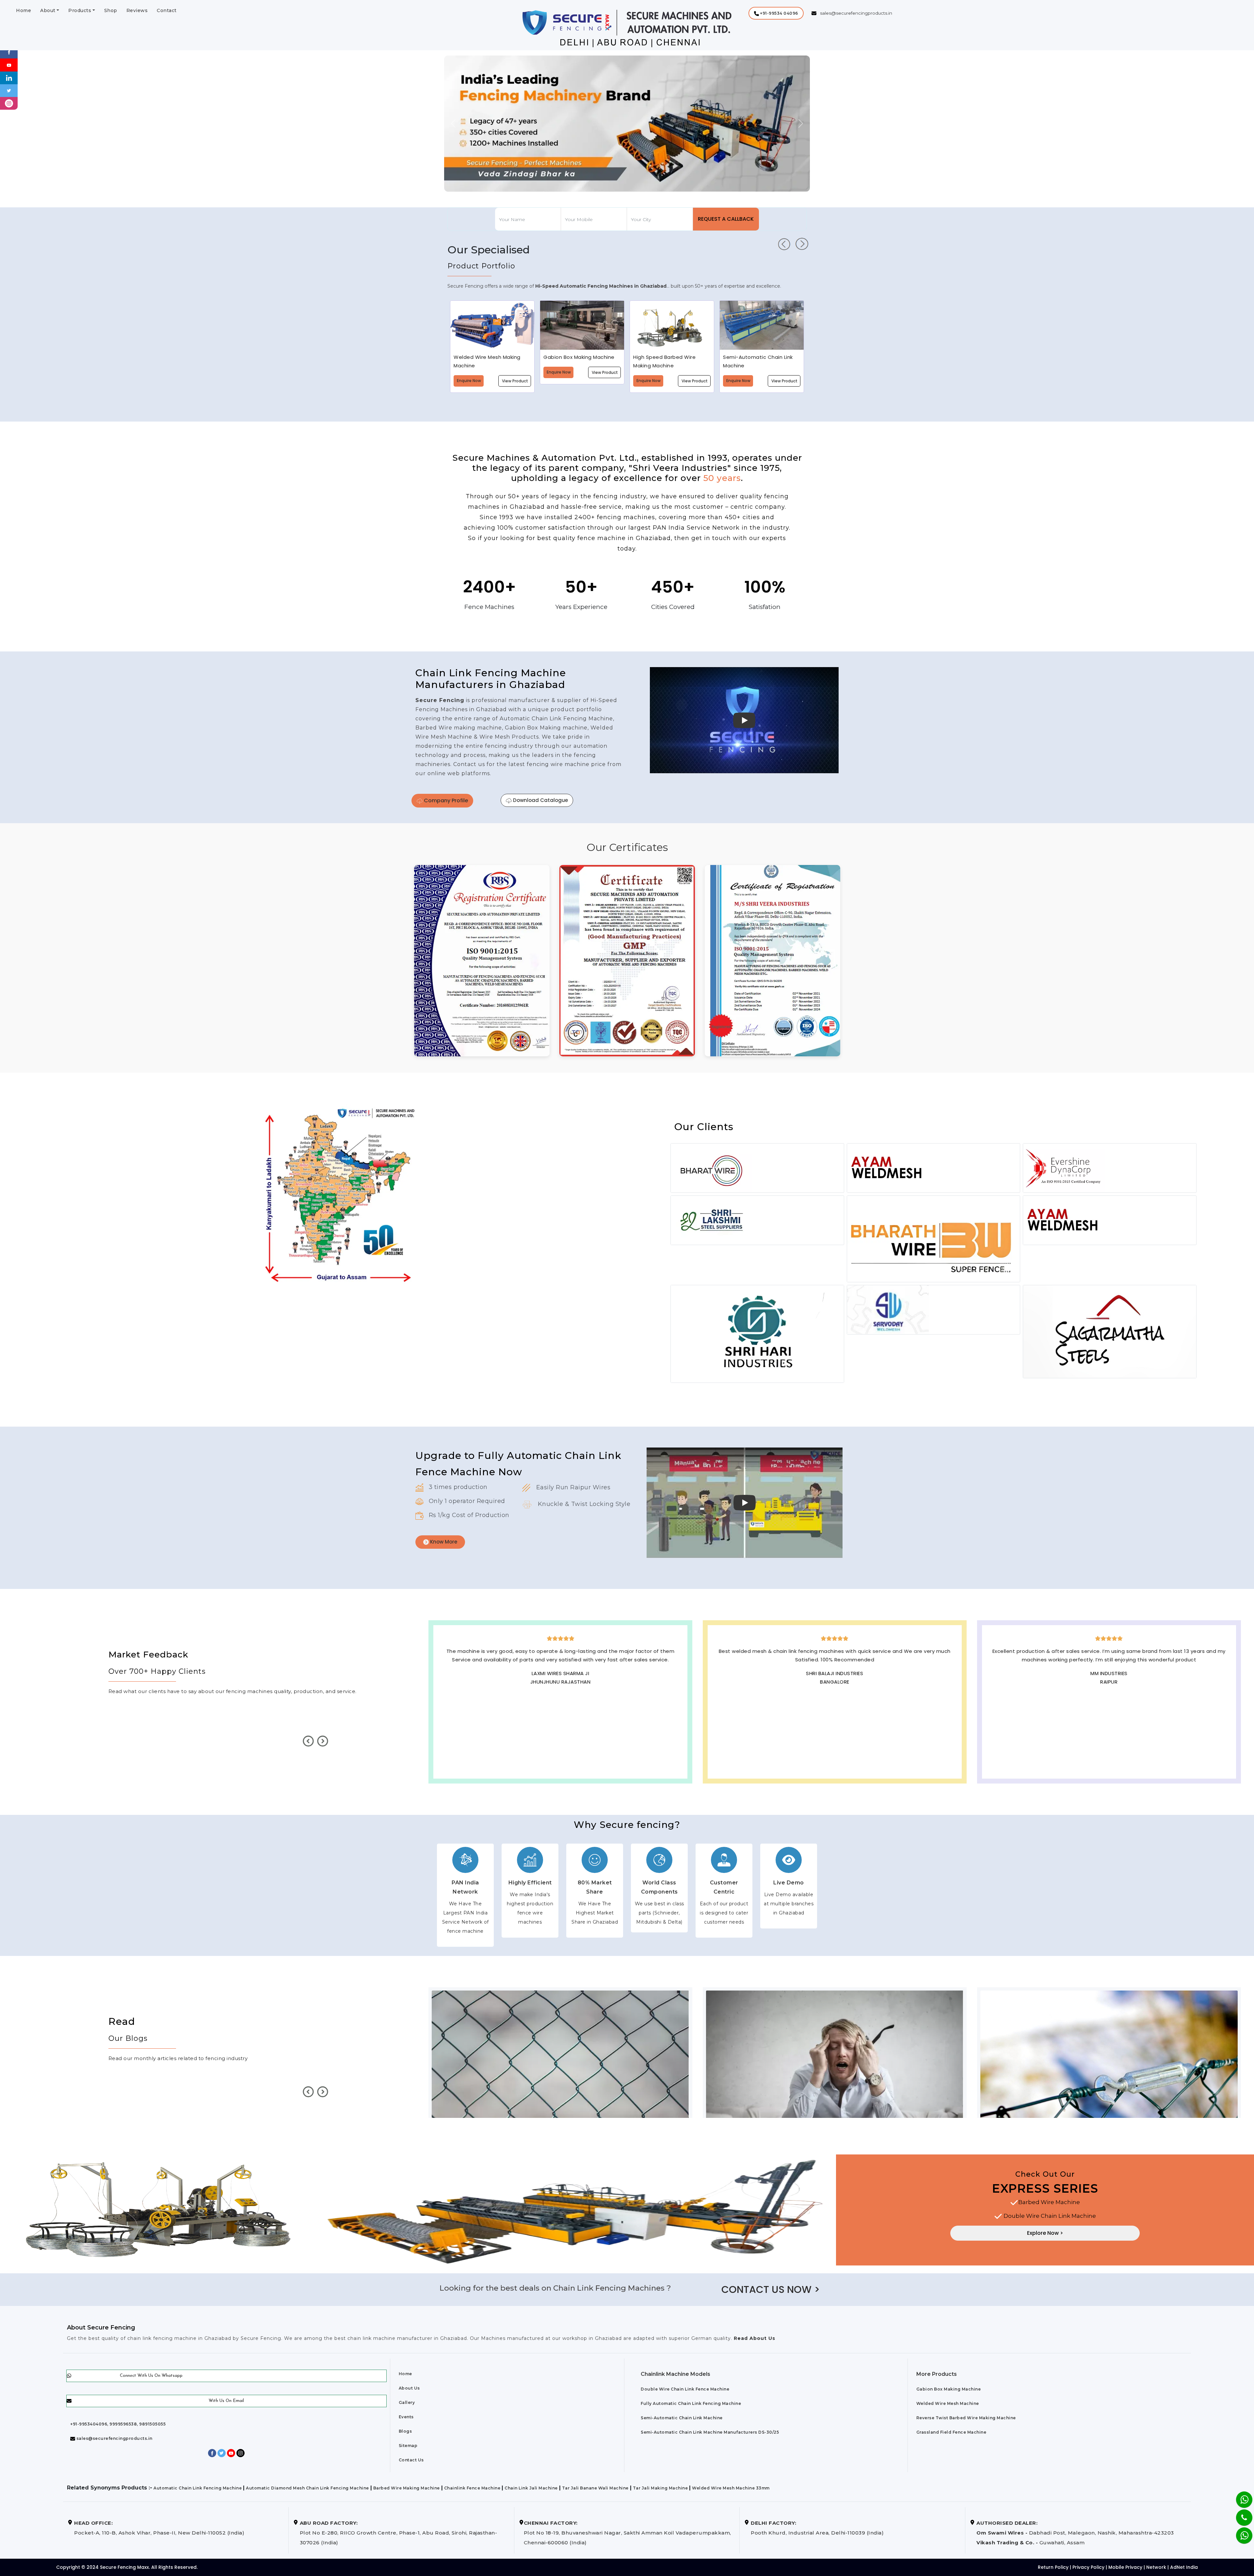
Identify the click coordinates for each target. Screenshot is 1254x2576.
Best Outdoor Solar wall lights (561, 1689)
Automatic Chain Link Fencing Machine (198, 2485)
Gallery (407, 2399)
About (48, 10)
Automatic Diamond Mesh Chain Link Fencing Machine (307, 2485)
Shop (111, 10)
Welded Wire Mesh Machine (948, 2400)
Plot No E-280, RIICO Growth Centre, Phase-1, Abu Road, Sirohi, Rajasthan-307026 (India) (399, 2529)
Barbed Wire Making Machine (407, 2485)
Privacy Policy (1088, 2564)
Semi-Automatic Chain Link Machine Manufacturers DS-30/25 (710, 2429)
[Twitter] (9, 90)
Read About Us (754, 2335)
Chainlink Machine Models (675, 2371)
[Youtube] (9, 64)
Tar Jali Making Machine (660, 2485)
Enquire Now (469, 372)
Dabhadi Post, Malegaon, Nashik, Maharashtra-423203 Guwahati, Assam (1075, 2529)
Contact (167, 10)
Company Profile (445, 800)
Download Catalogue (540, 800)
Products (80, 10)
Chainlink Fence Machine (472, 2485)
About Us (409, 2385)
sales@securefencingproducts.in (114, 2435)
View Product (515, 372)
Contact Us (411, 2457)
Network (1156, 2564)
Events (406, 2414)
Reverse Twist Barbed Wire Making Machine (966, 2415)
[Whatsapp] (1240, 2532)
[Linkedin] (9, 78)
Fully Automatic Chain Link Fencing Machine (691, 2400)
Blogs (405, 2428)
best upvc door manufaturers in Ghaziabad (560, 1697)
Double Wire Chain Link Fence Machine (685, 2386)
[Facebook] (9, 52)
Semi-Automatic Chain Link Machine (682, 2415)
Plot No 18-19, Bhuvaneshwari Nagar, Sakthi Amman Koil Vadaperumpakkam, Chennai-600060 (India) (627, 2529)
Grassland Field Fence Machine (951, 2429)
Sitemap (408, 2442)
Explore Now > (1045, 2230)
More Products (937, 2371)
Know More (443, 1538)
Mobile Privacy (1125, 2564)
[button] (776, 13)
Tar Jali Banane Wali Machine (595, 2485)
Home (24, 10)
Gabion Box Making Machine (949, 2386)
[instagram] (9, 103)
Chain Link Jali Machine (531, 2485)
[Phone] (1239, 2513)
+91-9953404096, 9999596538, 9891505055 (118, 2421)
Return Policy (1053, 2564)
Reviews (137, 10)
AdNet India (1184, 2564)
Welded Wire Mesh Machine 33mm (731, 2485)
